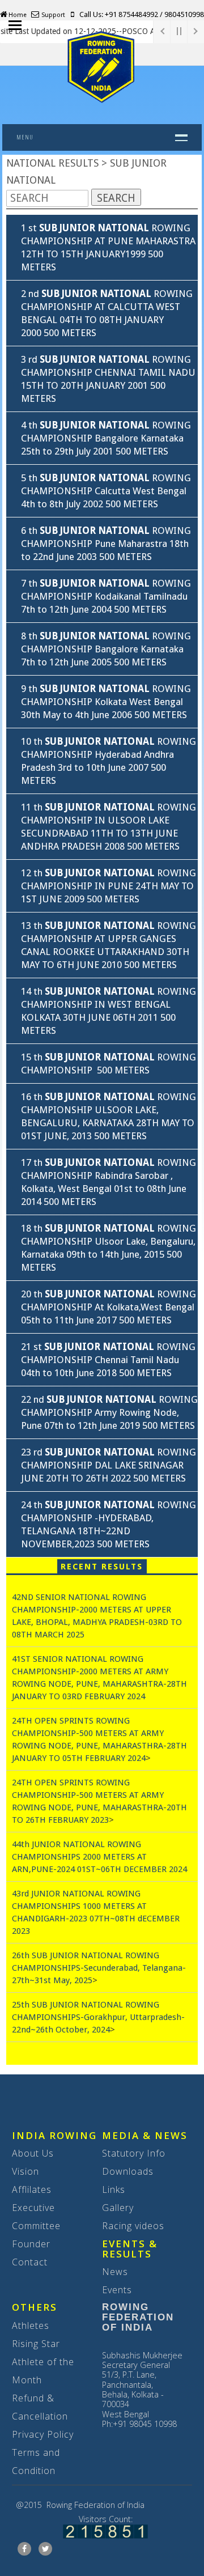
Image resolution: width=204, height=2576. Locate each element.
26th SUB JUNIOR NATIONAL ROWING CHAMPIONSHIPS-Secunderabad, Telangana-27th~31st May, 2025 (99, 1968)
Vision (25, 2171)
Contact (30, 2262)
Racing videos (133, 2226)
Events (117, 2290)
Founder (31, 2244)
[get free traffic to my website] (105, 2530)
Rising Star (36, 2344)
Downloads (128, 2171)
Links (114, 2189)
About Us (33, 2153)
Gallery (118, 2208)
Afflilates (32, 2189)
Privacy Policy (43, 2434)
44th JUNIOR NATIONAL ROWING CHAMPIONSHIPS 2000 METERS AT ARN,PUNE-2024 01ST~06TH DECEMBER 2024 (99, 1857)
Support (52, 15)
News (115, 2272)
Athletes (31, 2325)
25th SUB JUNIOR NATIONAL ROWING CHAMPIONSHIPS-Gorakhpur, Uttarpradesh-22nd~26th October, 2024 (98, 2017)
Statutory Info (134, 2153)
